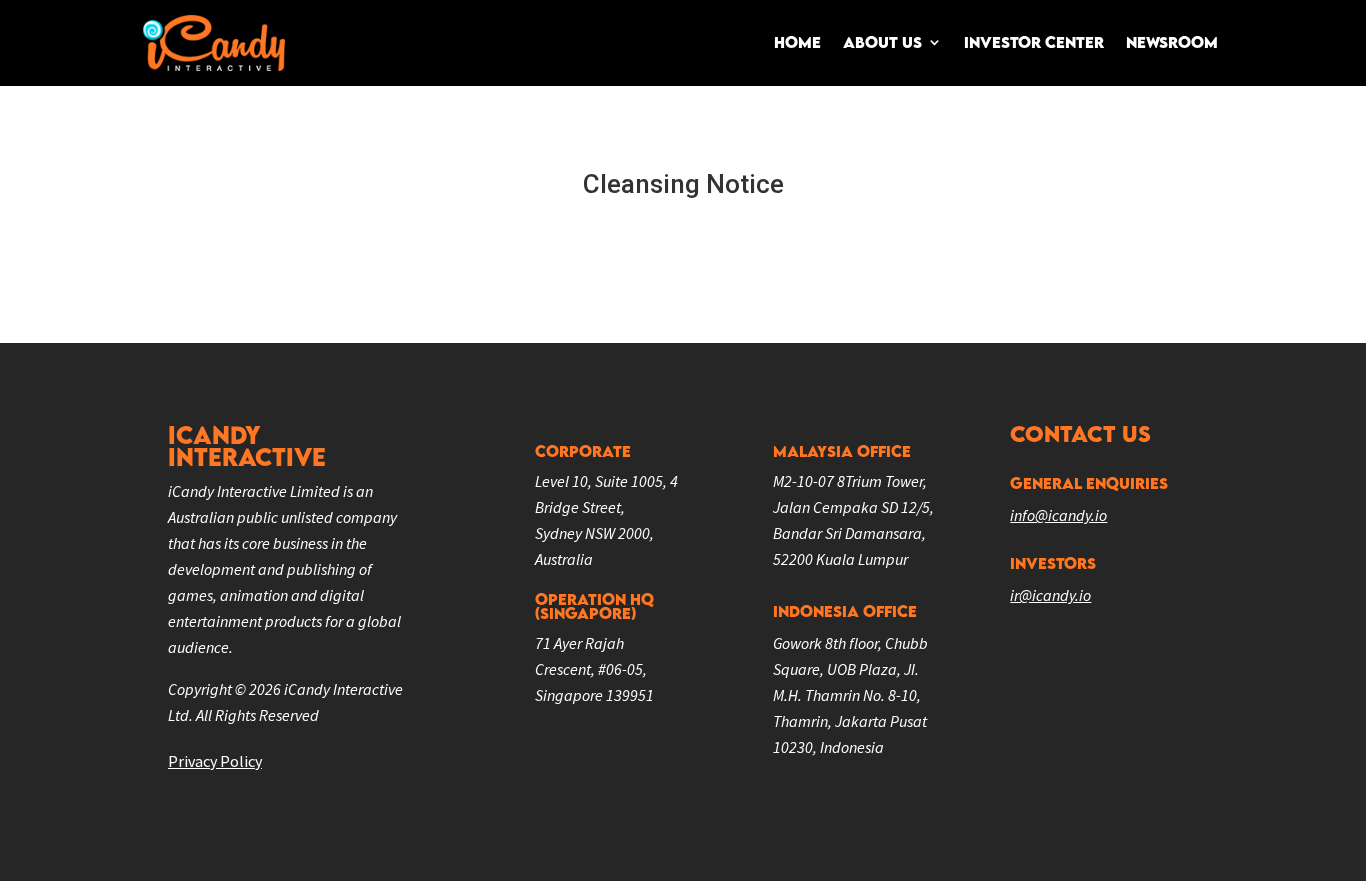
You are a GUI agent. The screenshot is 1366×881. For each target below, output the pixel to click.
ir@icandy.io (1050, 595)
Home (797, 42)
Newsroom (1172, 42)
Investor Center (1034, 42)
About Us (882, 42)
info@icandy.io (1058, 515)
